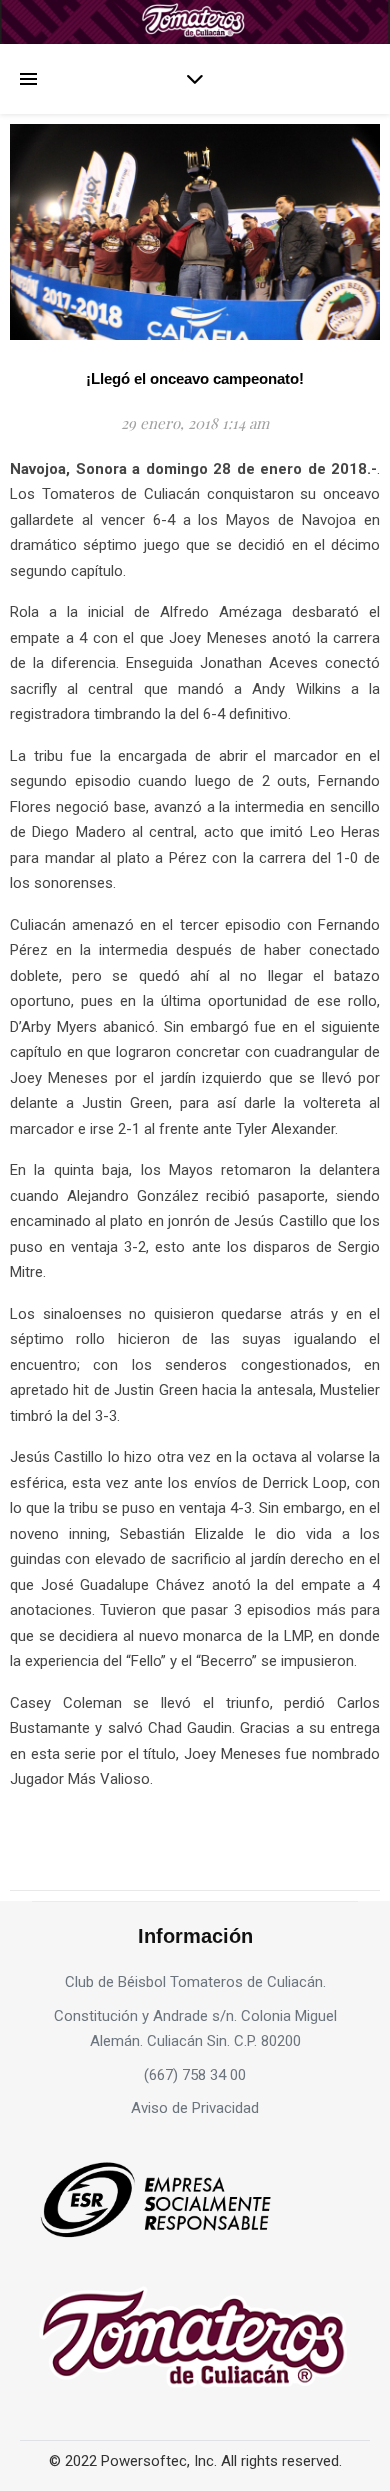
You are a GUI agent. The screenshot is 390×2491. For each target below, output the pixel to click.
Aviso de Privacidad (195, 2108)
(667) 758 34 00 (195, 2075)
